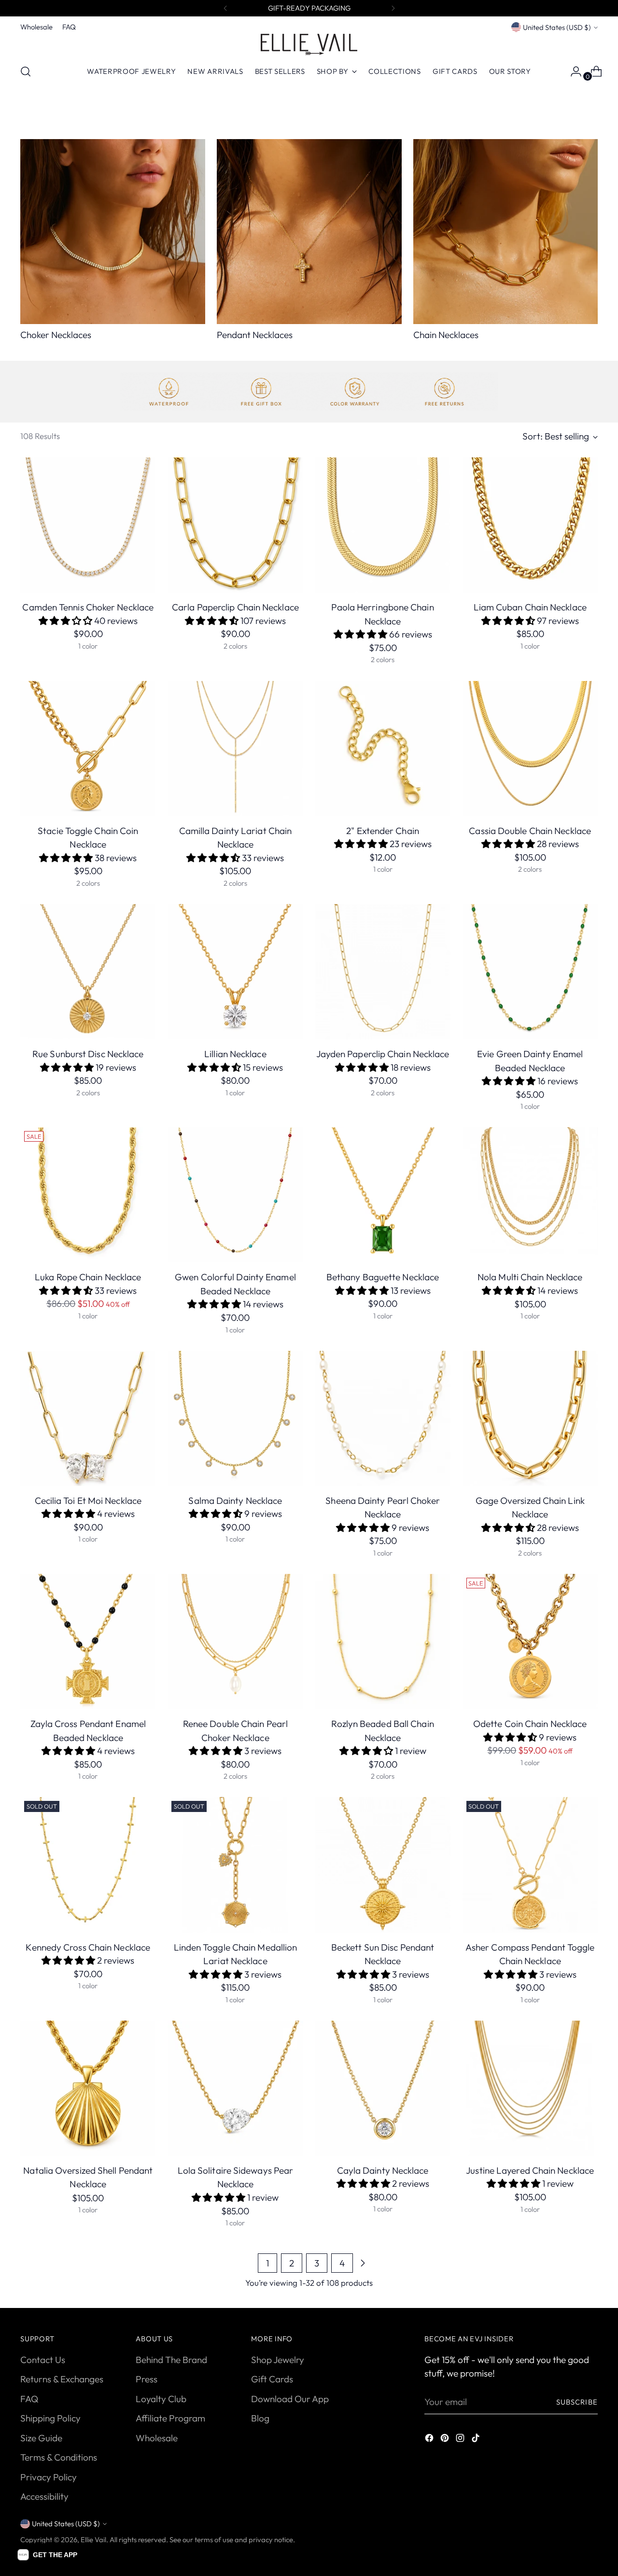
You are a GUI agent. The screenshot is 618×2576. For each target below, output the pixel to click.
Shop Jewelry (278, 2360)
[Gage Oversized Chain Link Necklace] (530, 1418)
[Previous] (225, 8)
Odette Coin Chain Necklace (530, 1724)
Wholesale (157, 2438)
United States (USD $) (557, 27)
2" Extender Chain (383, 831)
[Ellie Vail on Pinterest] (446, 2440)
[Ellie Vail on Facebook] (430, 2440)
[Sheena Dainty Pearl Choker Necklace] (383, 1418)
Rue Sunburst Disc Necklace (88, 1054)
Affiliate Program (170, 2418)
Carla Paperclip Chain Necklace (235, 607)
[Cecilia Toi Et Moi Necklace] (88, 1418)
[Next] (393, 8)
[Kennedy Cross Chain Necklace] (88, 1865)
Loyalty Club (161, 2399)
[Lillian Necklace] (235, 972)
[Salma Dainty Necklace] (235, 1418)
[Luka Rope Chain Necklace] (88, 1195)
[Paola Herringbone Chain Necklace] (383, 525)
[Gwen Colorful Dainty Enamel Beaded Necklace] (235, 1195)
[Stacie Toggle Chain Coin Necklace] (88, 749)
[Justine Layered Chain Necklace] (530, 2088)
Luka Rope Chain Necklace (88, 1277)
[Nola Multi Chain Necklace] (530, 1195)
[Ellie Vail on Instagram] (461, 2440)
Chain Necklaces (446, 335)
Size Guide (41, 2438)
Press (147, 2379)
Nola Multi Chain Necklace (530, 1277)
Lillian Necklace (235, 1054)
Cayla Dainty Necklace (383, 2170)
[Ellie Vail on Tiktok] (477, 2440)
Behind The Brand (171, 2360)
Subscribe (577, 2402)
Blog (260, 2418)
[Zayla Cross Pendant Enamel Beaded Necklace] (88, 1642)
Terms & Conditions (59, 2457)
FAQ (29, 2399)
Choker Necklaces (56, 335)
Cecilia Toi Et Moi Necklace (88, 1500)
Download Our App (290, 2399)
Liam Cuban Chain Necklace (530, 607)
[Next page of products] (363, 2263)
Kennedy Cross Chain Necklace (88, 1947)
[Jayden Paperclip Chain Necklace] (383, 972)
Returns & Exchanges (62, 2379)
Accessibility (44, 2496)
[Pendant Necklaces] (309, 232)
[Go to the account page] (572, 71)
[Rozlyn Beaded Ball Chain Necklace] (383, 1642)
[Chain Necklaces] (506, 232)
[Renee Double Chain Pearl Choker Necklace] (235, 1642)
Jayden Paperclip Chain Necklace (383, 1054)
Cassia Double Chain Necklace (530, 831)
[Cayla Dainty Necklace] (383, 2088)
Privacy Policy (49, 2477)
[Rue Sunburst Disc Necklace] (88, 972)
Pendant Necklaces (255, 335)
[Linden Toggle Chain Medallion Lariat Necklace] (235, 1865)
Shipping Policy (50, 2418)
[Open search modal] (26, 71)
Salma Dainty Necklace (235, 1500)
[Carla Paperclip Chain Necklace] (235, 525)
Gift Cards (272, 2379)
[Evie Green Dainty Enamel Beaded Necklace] (530, 972)
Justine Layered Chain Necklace (530, 2170)
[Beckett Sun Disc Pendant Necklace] (383, 1865)
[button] (47, 2555)
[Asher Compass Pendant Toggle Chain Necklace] (530, 1865)
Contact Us (43, 2360)
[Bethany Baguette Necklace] (383, 1195)
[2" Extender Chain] (383, 749)
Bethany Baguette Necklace (383, 1277)
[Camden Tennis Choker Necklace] (88, 525)
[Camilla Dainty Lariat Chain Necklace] (235, 749)
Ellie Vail (93, 2540)
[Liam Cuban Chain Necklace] (530, 525)
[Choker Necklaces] (113, 232)
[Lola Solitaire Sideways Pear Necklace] (235, 2088)
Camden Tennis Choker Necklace (88, 607)
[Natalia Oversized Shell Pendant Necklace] (88, 2088)
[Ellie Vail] (309, 44)
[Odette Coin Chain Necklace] (530, 1642)
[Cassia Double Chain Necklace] (530, 749)
